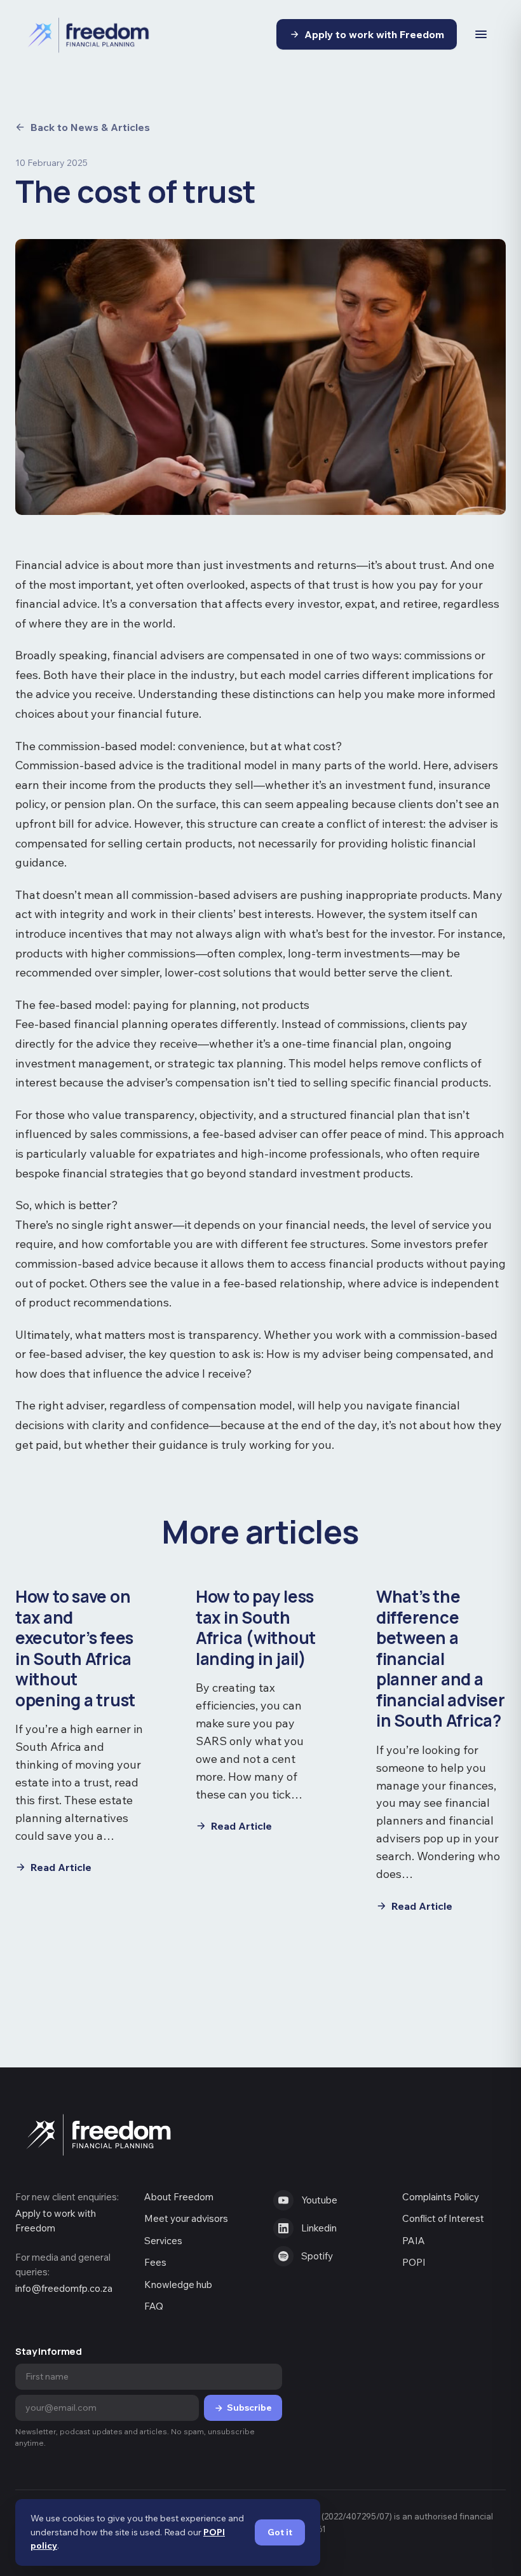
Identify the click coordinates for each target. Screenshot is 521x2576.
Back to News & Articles (90, 127)
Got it (280, 2532)
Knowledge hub (178, 2285)
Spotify (317, 2256)
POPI (414, 2262)
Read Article (61, 1867)
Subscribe (249, 2408)
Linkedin (319, 2228)
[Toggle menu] (481, 34)
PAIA (414, 2241)
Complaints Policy (441, 2197)
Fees (155, 2262)
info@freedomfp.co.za (64, 2288)
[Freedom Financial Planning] (95, 34)
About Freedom (179, 2197)
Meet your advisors (186, 2218)
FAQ (154, 2306)
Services (163, 2241)
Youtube (319, 2200)
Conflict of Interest (443, 2218)
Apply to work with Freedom (374, 34)
